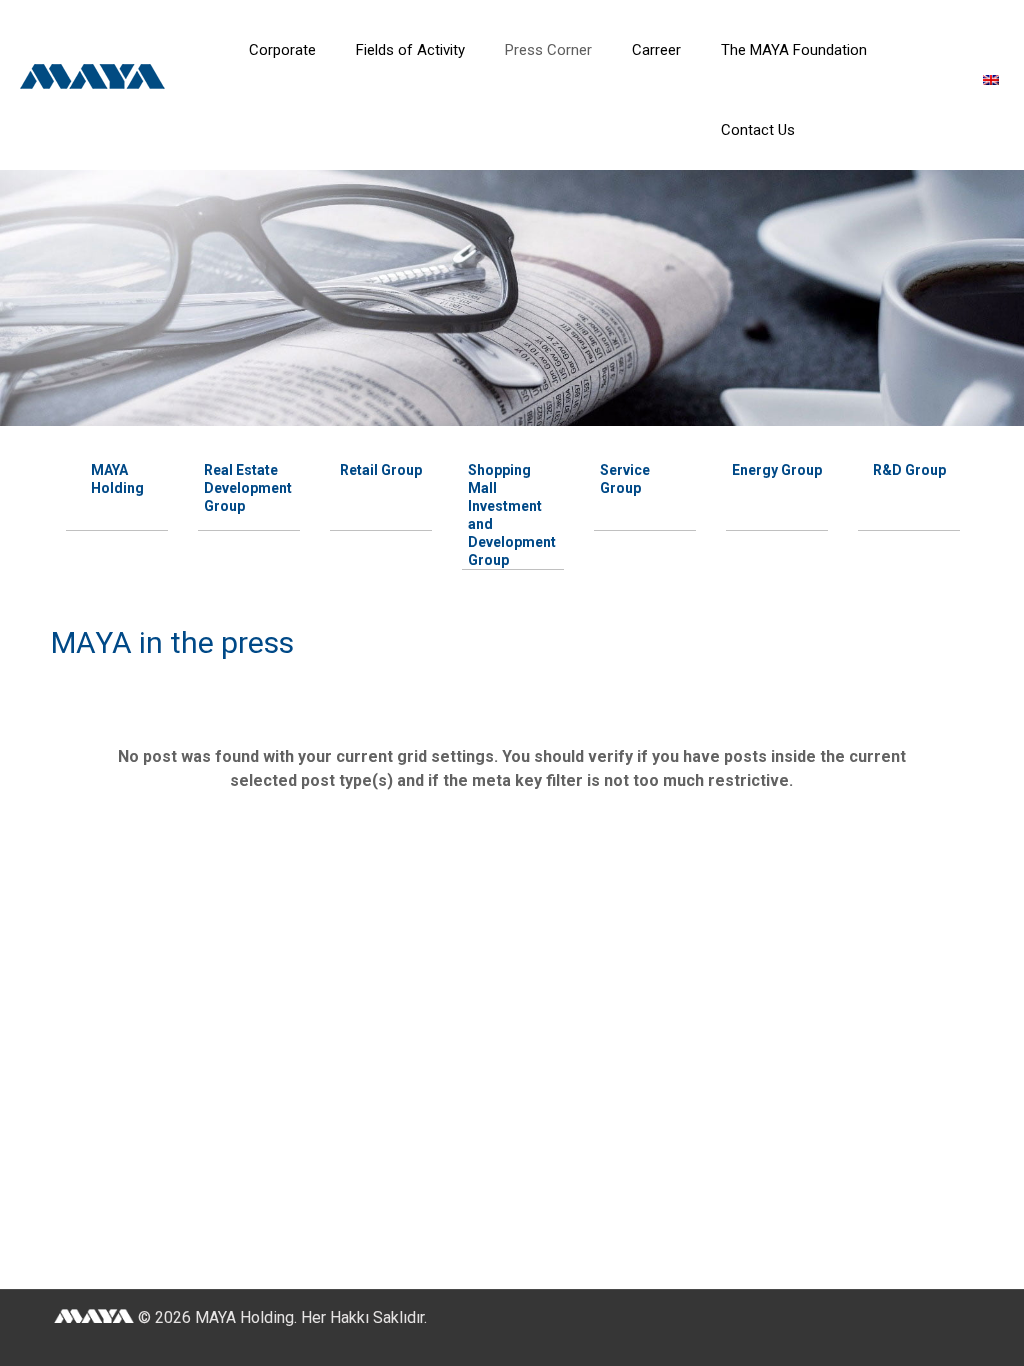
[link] (282, 100)
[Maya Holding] (112, 83)
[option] (117, 476)
